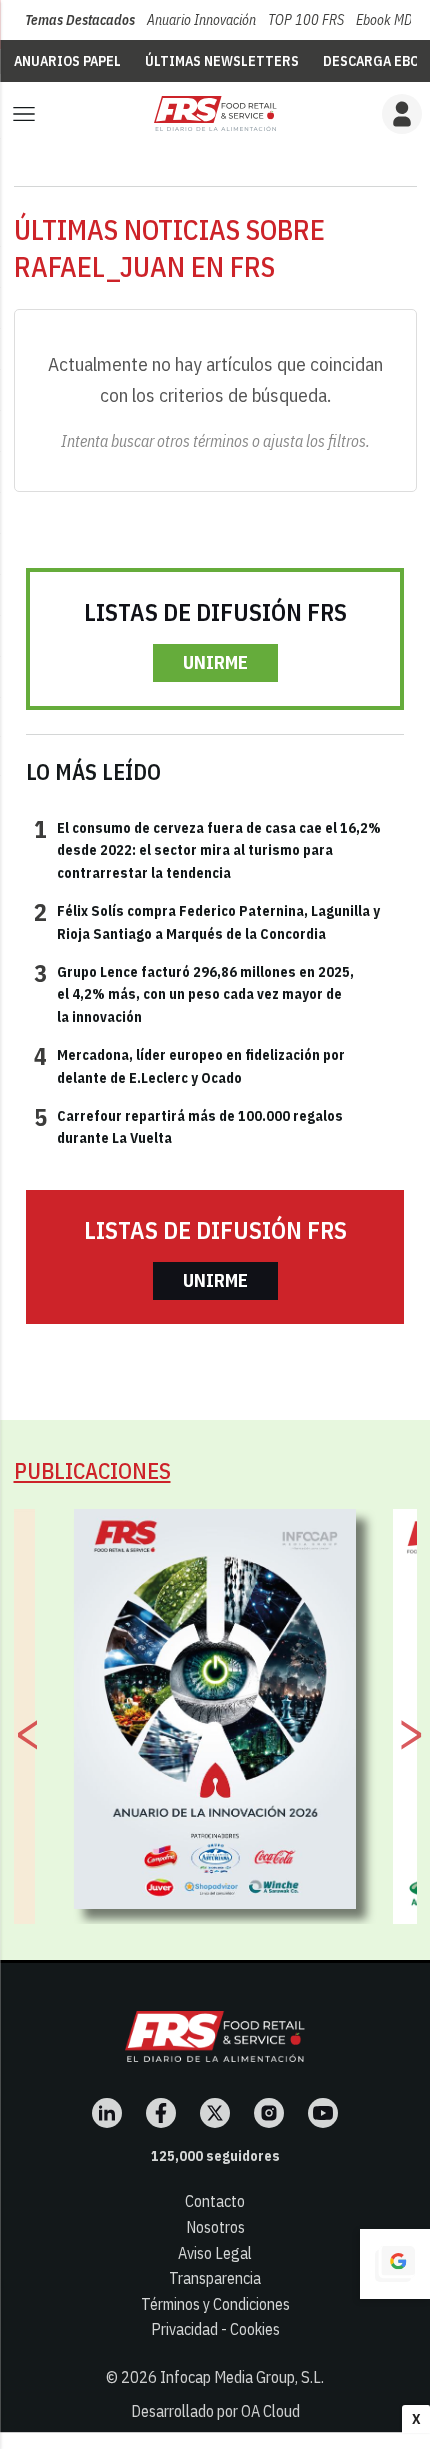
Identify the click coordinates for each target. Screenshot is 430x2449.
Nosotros (215, 2227)
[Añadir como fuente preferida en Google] (395, 2264)
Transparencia (215, 2278)
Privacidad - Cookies (215, 2329)
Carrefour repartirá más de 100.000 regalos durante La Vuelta (188, 1126)
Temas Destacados (80, 20)
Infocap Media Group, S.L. (242, 2377)
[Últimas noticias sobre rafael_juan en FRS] (215, 113)
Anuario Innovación (201, 20)
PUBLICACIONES (92, 1470)
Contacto (215, 2201)
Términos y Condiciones (215, 2304)
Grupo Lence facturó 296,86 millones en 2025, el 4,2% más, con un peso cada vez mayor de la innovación (194, 993)
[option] (215, 1709)
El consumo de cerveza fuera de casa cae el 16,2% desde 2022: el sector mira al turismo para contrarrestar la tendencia (207, 849)
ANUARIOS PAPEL (67, 61)
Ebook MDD (388, 20)
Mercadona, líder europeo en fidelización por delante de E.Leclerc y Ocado (189, 1065)
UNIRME (215, 662)
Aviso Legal (215, 2253)
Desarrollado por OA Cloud (215, 2411)
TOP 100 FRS (306, 20)
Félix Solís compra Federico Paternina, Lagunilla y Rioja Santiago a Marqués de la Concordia (207, 921)
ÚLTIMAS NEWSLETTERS (222, 61)
